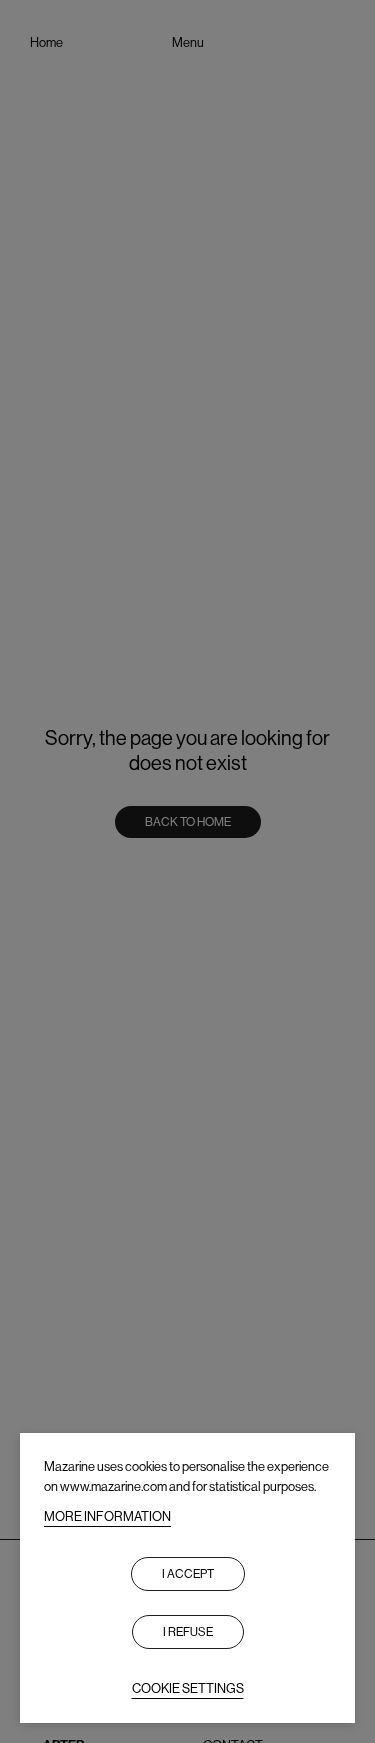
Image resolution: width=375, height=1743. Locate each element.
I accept (188, 1574)
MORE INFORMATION (107, 1516)
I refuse (188, 1632)
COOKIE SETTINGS (188, 1688)
